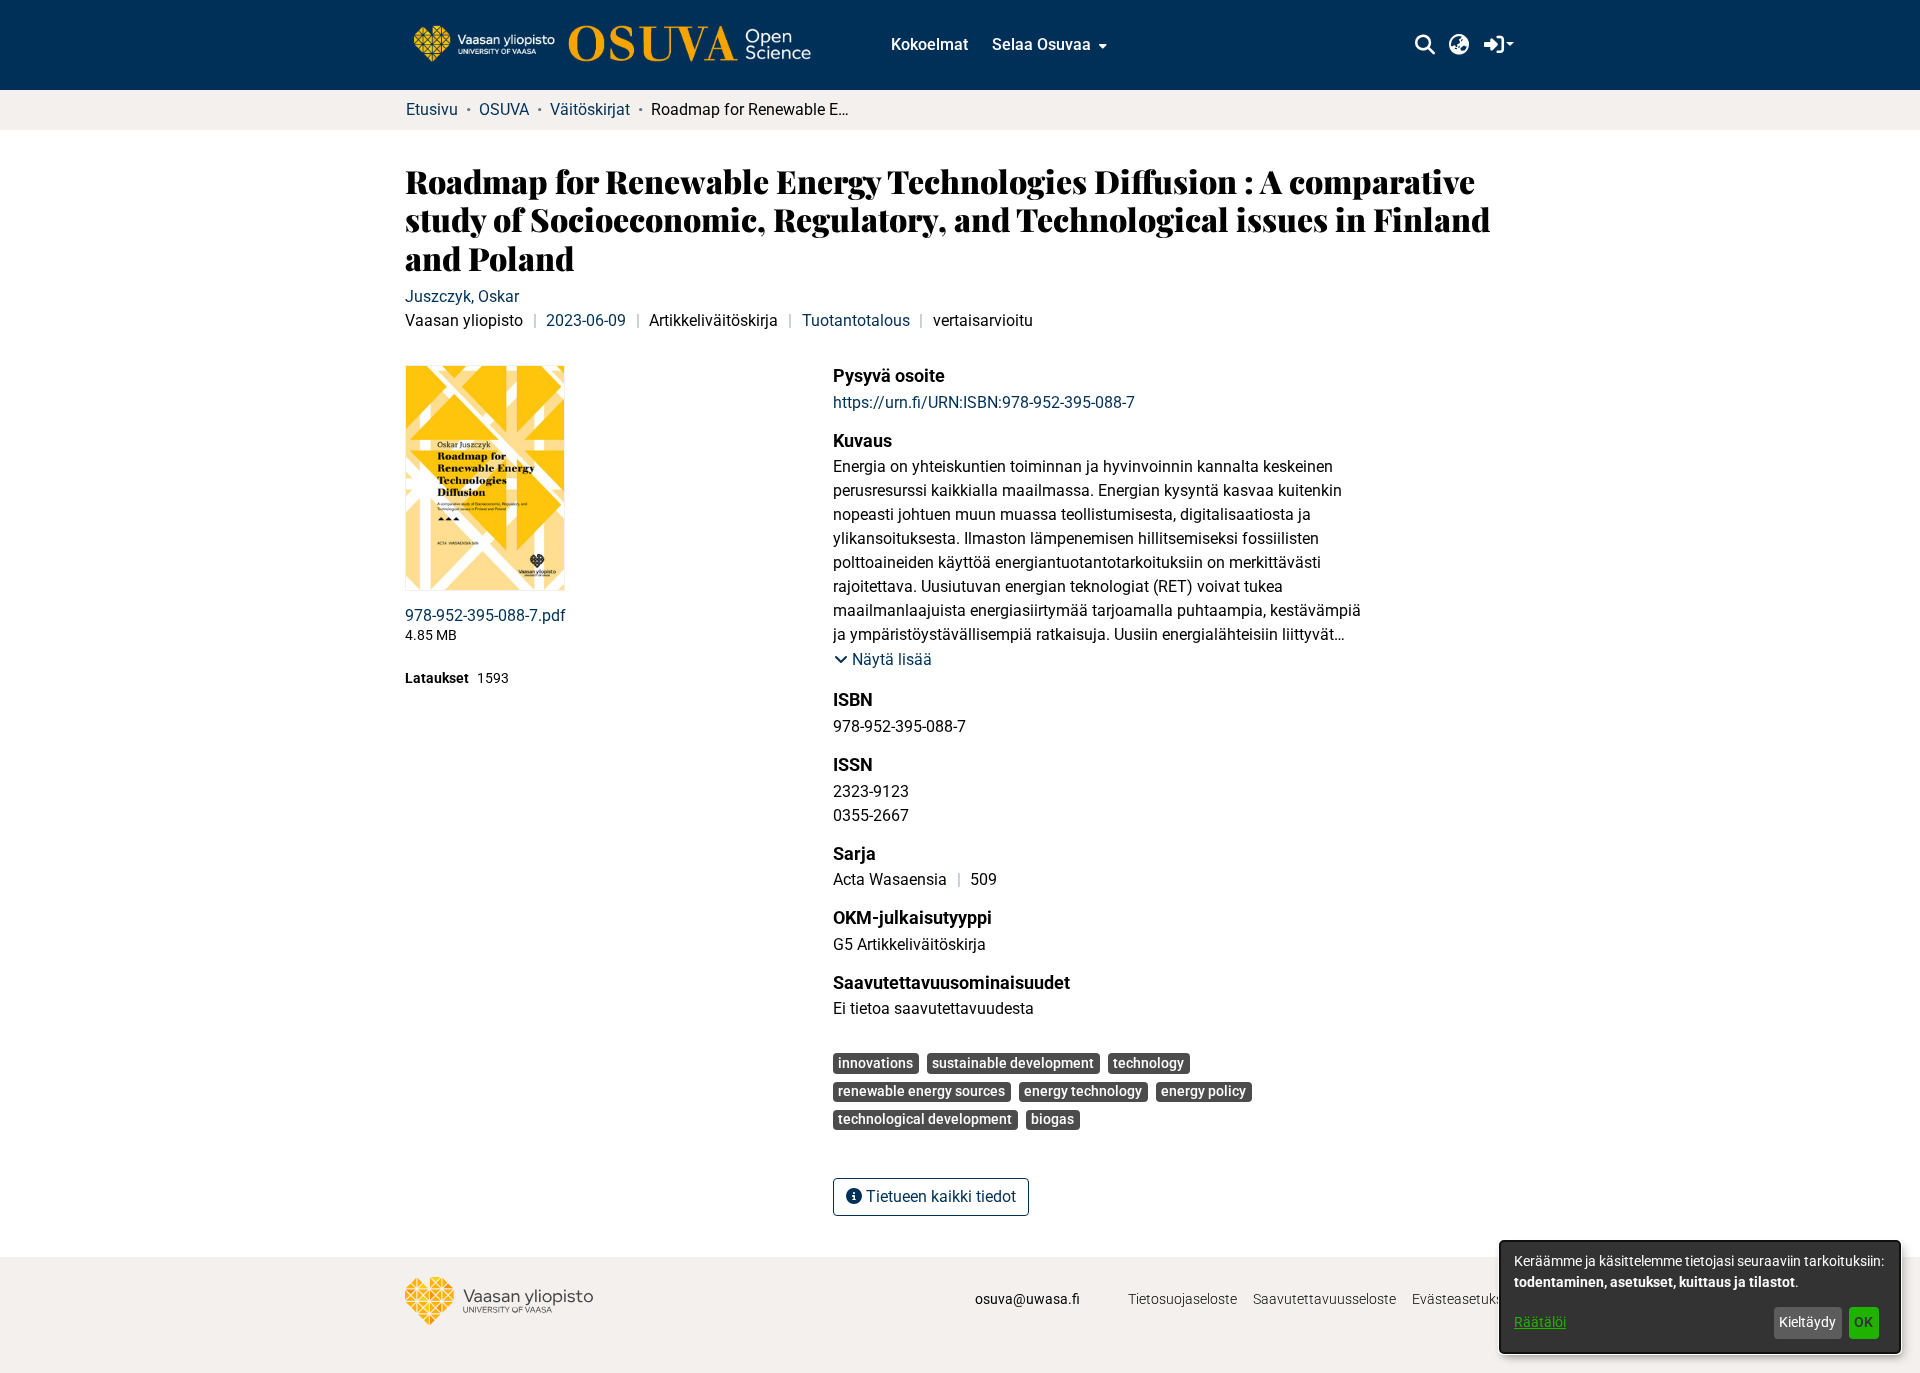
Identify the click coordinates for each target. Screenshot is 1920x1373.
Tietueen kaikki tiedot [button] (939, 1196)
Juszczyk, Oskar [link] (462, 296)
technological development (925, 1119)
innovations (875, 1063)
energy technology (1083, 1091)
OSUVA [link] (504, 109)
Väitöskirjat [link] (590, 109)
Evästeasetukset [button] (1463, 1299)
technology (1148, 1063)
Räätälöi (1540, 1322)
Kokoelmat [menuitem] (929, 44)
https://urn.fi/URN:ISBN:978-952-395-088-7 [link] (984, 402)
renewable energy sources (921, 1091)
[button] (1424, 45)
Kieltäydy (1807, 1322)
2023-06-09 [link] (586, 320)
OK (1863, 1322)
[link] (622, 45)
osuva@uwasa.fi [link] (1027, 1299)
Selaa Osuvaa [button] (1041, 44)
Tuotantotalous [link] (856, 320)
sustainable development (1013, 1063)
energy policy (1203, 1091)
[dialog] (1700, 1297)
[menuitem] (1047, 45)
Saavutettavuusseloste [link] (1324, 1299)
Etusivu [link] (432, 109)
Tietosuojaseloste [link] (1182, 1299)
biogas (1052, 1119)
